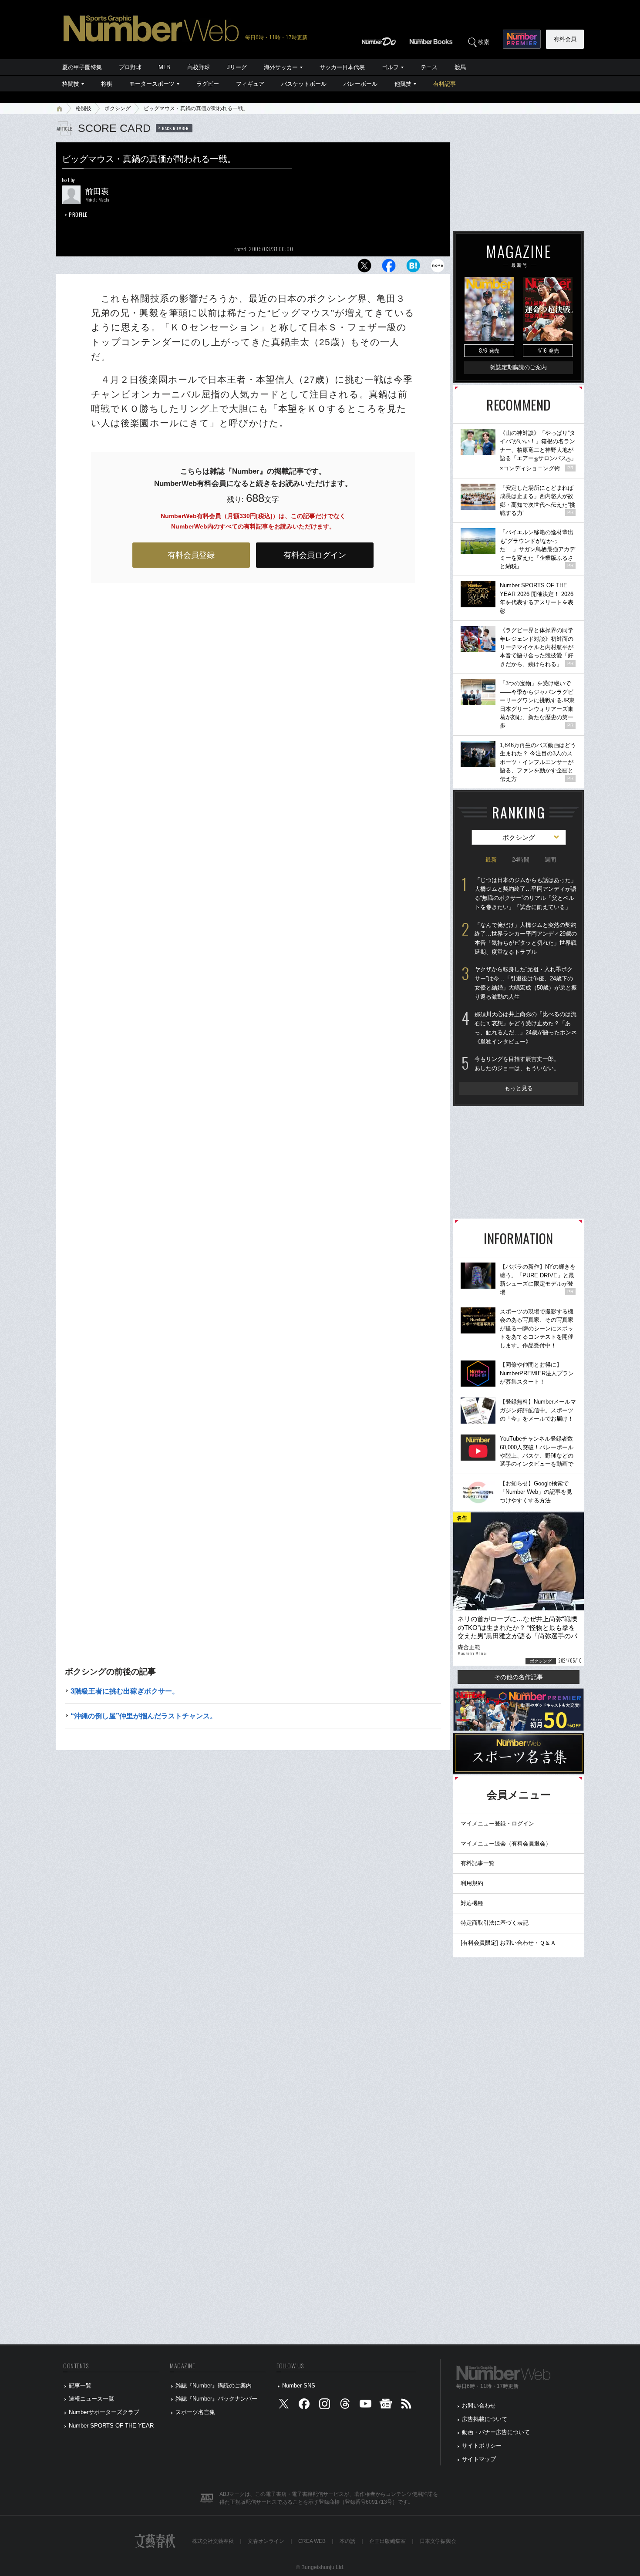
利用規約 (472, 1883)
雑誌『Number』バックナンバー (216, 2399)
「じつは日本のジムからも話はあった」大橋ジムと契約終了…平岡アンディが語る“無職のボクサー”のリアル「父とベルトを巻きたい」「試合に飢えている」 (525, 894)
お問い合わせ (479, 2406)
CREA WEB (312, 2541)
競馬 (460, 67)
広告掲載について (485, 2419)
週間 (550, 860)
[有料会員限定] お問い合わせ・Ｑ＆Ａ (508, 1943)
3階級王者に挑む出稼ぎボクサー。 (125, 1691)
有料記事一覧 (478, 1863)
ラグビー (208, 84)
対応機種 (472, 1903)
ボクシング (118, 108)
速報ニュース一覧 (91, 2399)
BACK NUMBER (175, 128)
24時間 (521, 860)
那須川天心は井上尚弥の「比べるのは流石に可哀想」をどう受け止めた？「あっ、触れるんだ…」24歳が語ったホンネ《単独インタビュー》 (526, 1028)
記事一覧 (80, 2386)
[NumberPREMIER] (522, 39)
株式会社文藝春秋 (213, 2541)
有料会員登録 (191, 555)
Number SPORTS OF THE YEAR (111, 2426)
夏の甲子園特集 (82, 67)
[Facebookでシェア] (389, 268)
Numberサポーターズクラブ (104, 2412)
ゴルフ (390, 67)
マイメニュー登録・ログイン (497, 1823)
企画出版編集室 (387, 2541)
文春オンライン (266, 2541)
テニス (429, 67)
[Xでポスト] (364, 268)
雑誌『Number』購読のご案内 (214, 2386)
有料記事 (445, 84)
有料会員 (565, 39)
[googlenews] (386, 2406)
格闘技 (71, 84)
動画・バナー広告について (496, 2432)
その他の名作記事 (519, 1677)
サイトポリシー (482, 2446)
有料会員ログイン (315, 555)
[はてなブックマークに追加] (413, 268)
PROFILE (78, 214)
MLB (164, 67)
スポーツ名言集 (195, 2412)
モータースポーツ (152, 84)
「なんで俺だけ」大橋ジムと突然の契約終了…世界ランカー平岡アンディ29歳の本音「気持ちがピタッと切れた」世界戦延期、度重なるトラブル (526, 938)
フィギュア (250, 84)
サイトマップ (479, 2459)
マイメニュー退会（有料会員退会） (506, 1844)
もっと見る (519, 1088)
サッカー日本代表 (342, 67)
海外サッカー (281, 67)
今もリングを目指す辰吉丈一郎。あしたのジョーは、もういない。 (517, 1064)
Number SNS (299, 2386)
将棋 (107, 84)
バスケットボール (304, 84)
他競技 (403, 84)
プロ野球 (130, 67)
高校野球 (199, 67)
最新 (491, 860)
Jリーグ (237, 67)
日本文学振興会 (438, 2541)
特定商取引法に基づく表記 (495, 1923)
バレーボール (360, 84)
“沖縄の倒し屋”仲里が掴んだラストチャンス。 (144, 1716)
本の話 (347, 2541)
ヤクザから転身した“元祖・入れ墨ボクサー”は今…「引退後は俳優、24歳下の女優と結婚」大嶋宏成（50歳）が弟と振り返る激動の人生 (526, 983)
